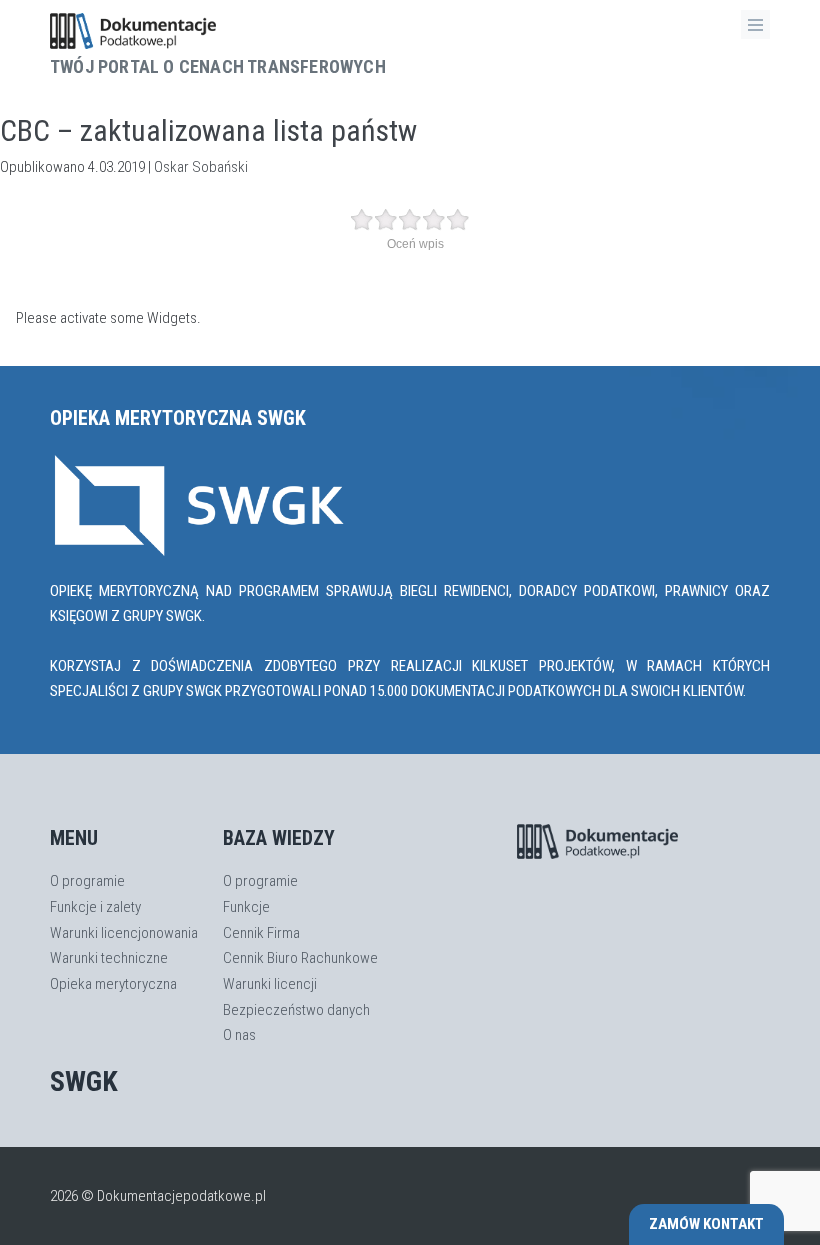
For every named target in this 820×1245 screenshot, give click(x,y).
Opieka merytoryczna (113, 984)
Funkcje (246, 907)
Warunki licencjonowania (124, 933)
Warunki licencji (270, 984)
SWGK (84, 1081)
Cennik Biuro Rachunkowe (300, 958)
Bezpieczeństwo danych (296, 1010)
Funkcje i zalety (95, 907)
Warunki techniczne (109, 958)
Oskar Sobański (201, 167)
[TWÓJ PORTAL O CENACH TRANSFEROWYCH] (218, 31)
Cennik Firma (261, 933)
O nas (239, 1035)
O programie (87, 881)
